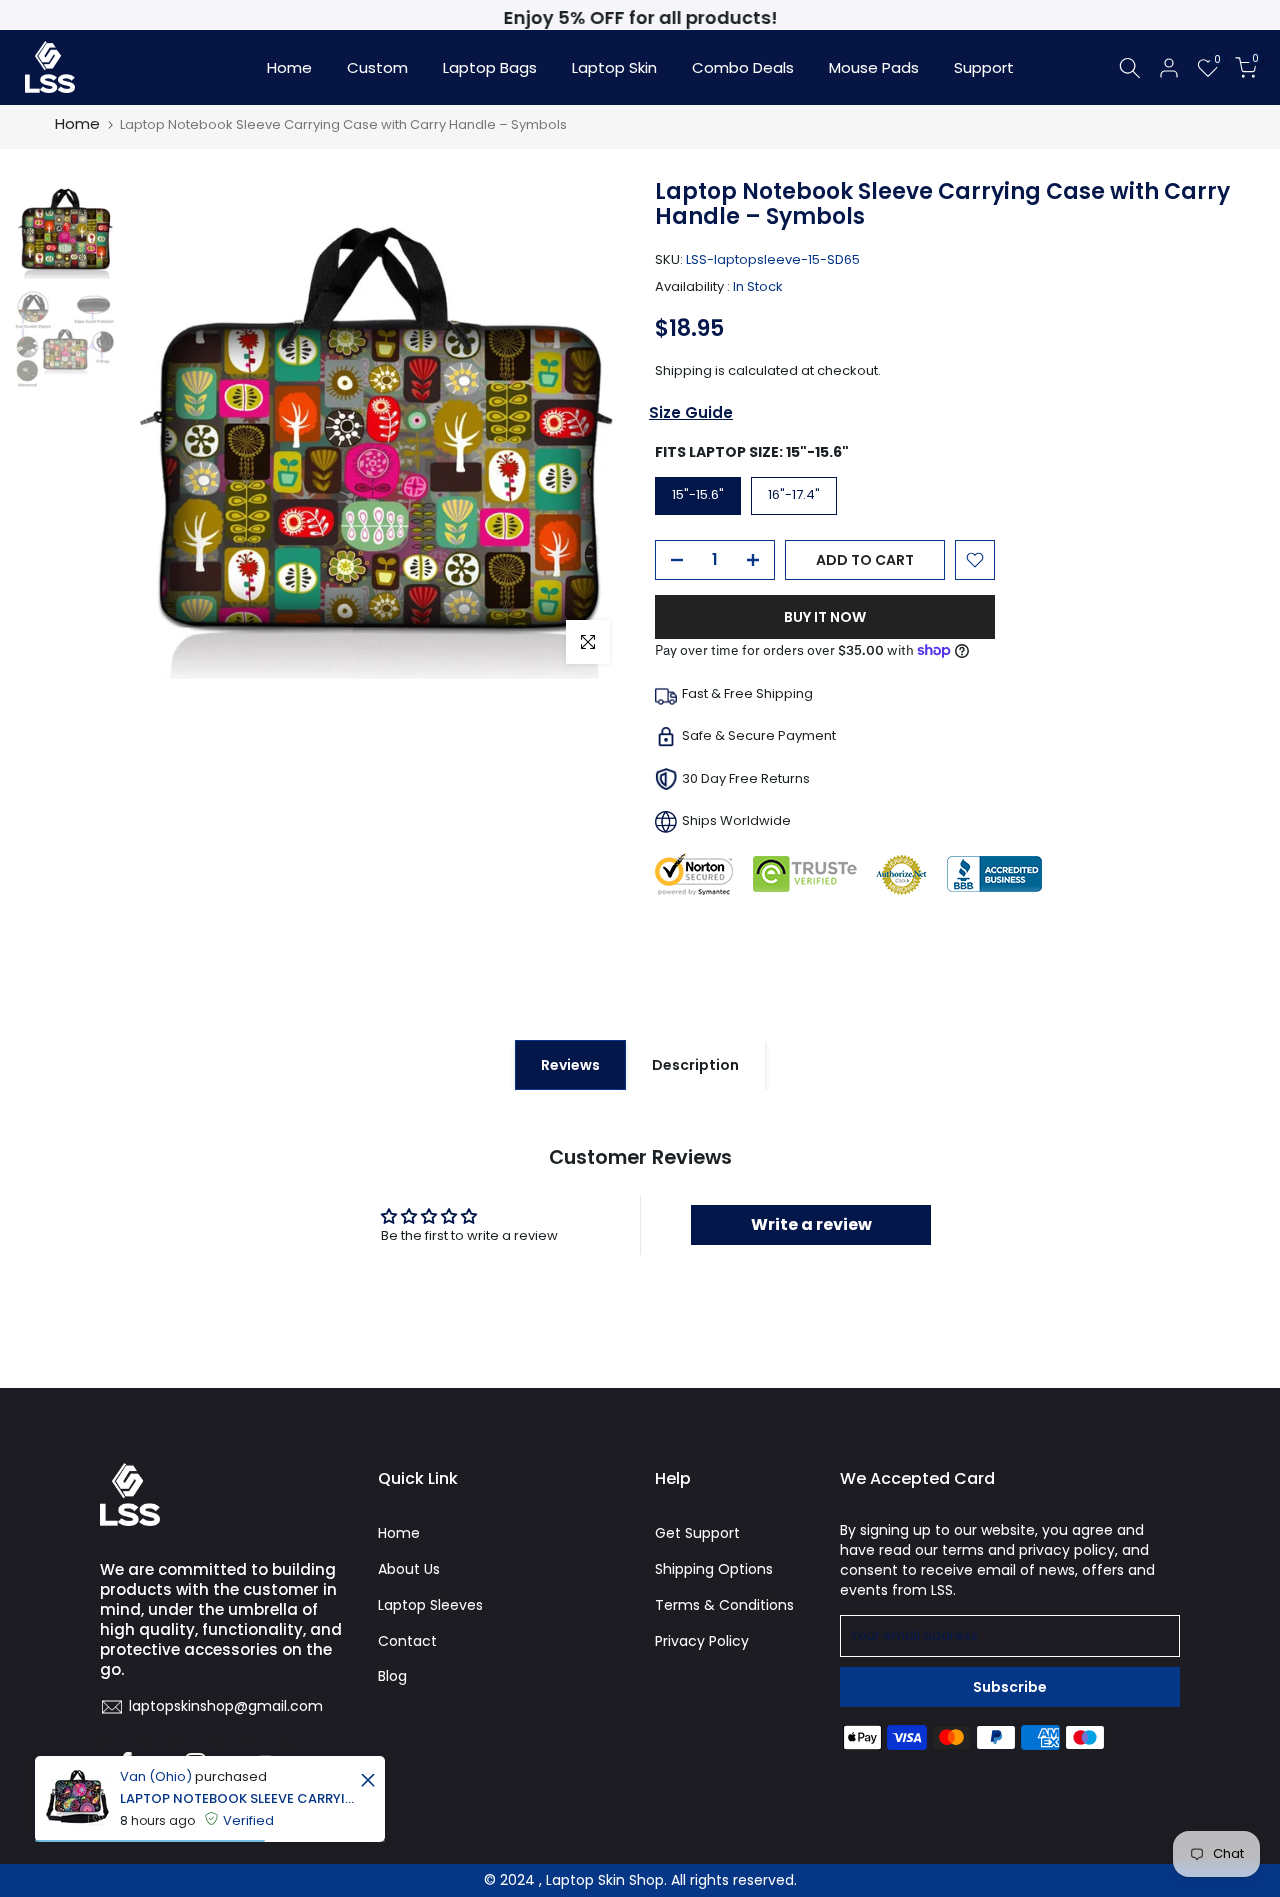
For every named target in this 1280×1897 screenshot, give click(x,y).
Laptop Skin (614, 67)
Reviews (570, 1065)
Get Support (697, 1533)
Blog (392, 1676)
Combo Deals (743, 67)
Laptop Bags (490, 67)
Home (289, 67)
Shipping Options (714, 1569)
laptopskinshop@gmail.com (226, 1706)
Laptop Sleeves (430, 1605)
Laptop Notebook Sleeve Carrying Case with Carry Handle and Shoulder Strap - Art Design (237, 1798)
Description (695, 1065)
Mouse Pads (874, 67)
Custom (377, 67)
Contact (407, 1641)
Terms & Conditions (724, 1605)
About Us (409, 1569)
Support (984, 67)
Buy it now (825, 617)
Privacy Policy (702, 1641)
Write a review (811, 1224)
